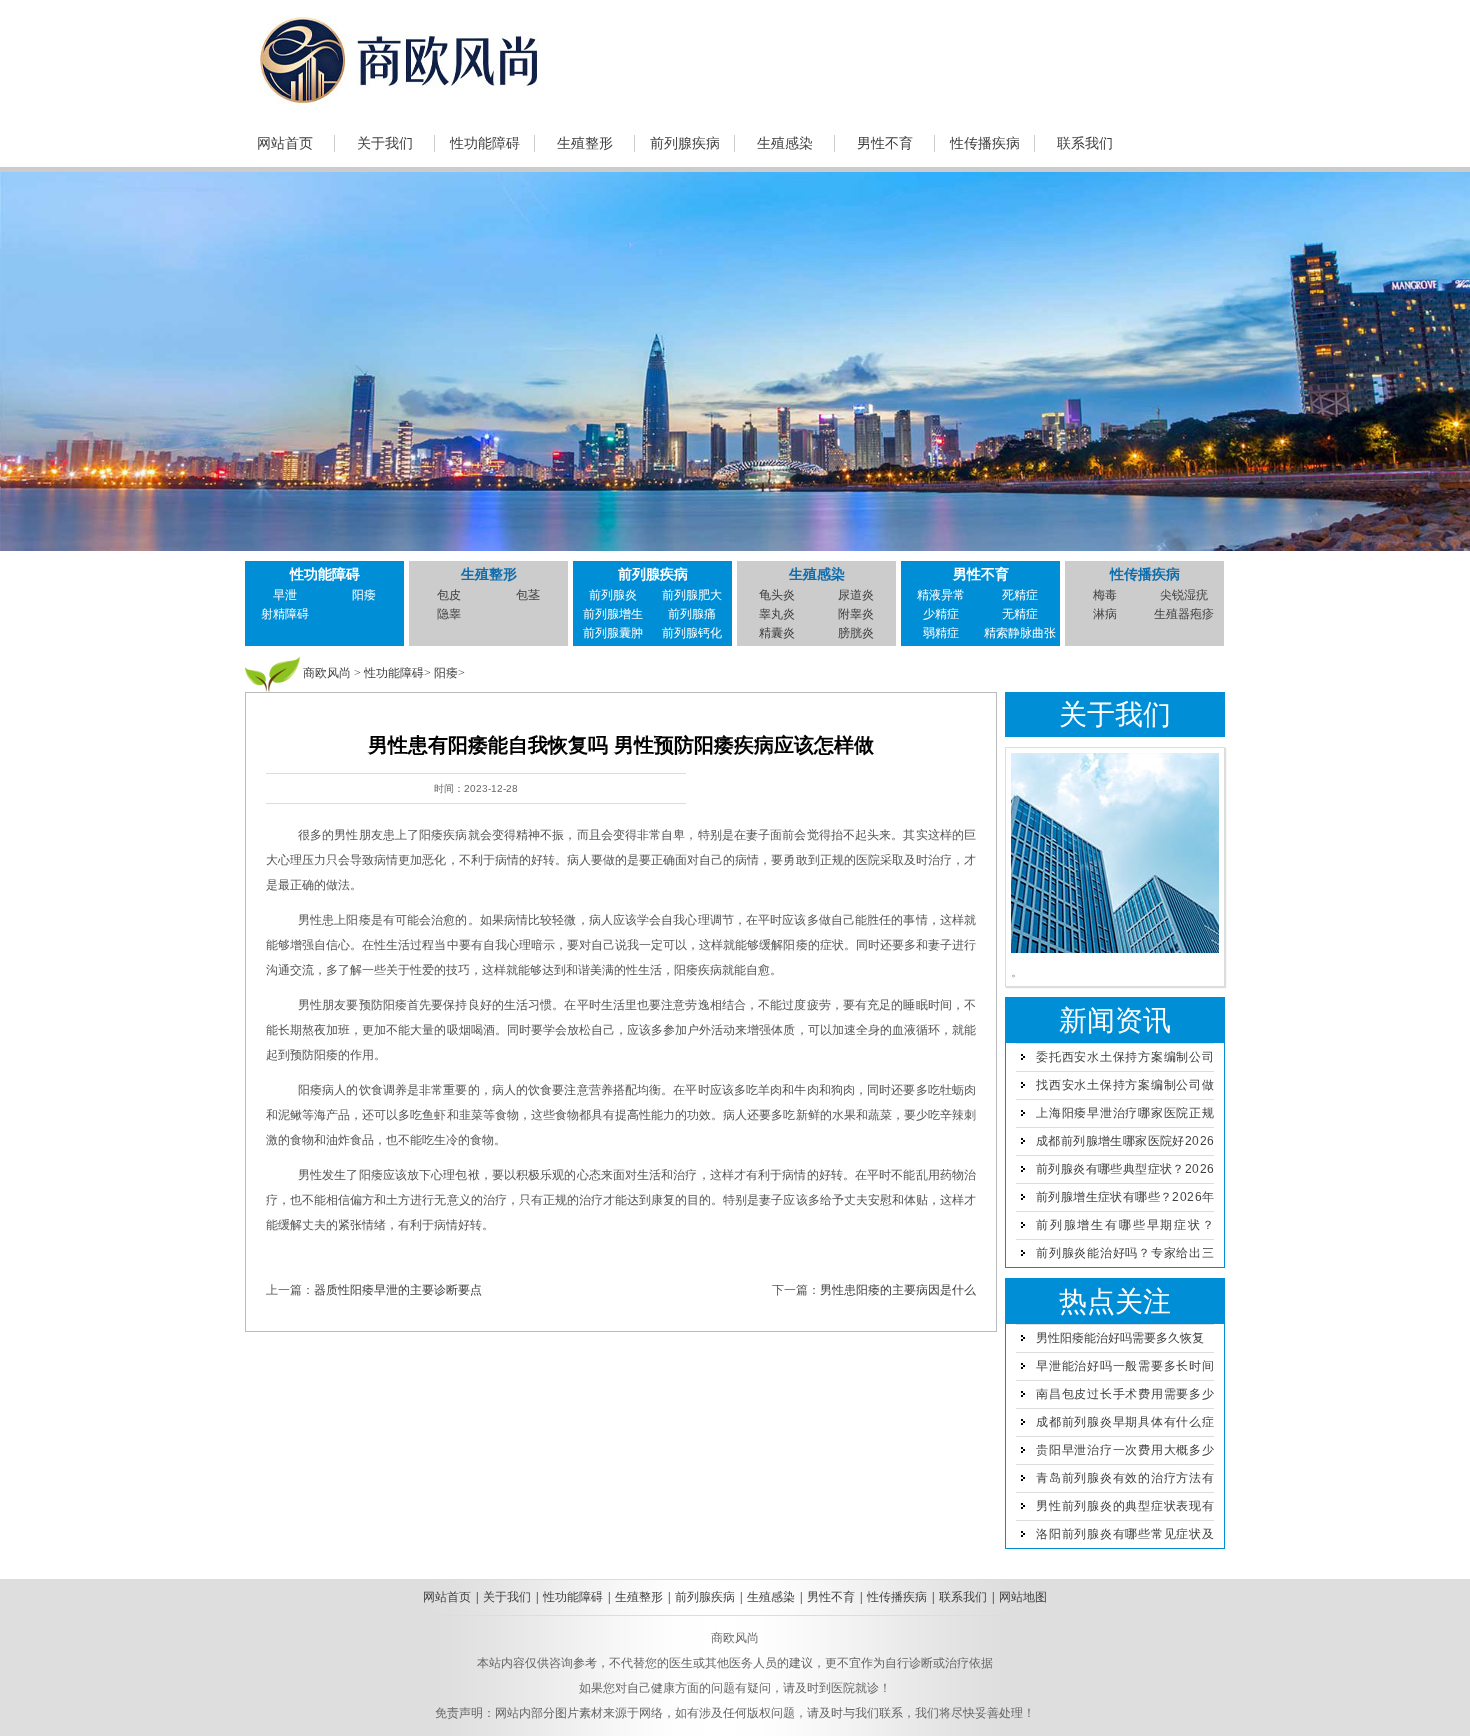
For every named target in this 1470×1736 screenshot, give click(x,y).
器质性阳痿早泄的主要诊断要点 (398, 1290)
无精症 (1020, 614)
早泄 (285, 595)
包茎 (528, 595)
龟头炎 (777, 595)
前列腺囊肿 (613, 633)
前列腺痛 (692, 614)
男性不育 (885, 143)
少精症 (941, 614)
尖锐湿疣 (1184, 595)
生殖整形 (585, 143)
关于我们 (385, 143)
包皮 (449, 595)
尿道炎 (856, 595)
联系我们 (1085, 143)
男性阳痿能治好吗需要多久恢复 (1120, 1338)
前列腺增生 (613, 614)
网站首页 (285, 143)
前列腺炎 (613, 595)
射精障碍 (285, 614)
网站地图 (1023, 1597)
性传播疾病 (985, 143)
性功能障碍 (485, 143)
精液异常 (941, 595)
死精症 (1020, 595)
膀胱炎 (856, 633)
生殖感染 (785, 143)
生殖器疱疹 (1184, 614)
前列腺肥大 (692, 595)
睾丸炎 (777, 614)
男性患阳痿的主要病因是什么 (898, 1290)
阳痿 (364, 595)
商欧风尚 (327, 673)
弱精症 (941, 633)
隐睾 (449, 614)
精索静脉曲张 (1020, 633)
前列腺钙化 (692, 633)
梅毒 (1105, 595)
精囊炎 (777, 633)
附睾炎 (856, 614)
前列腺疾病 (685, 143)
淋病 (1105, 614)
